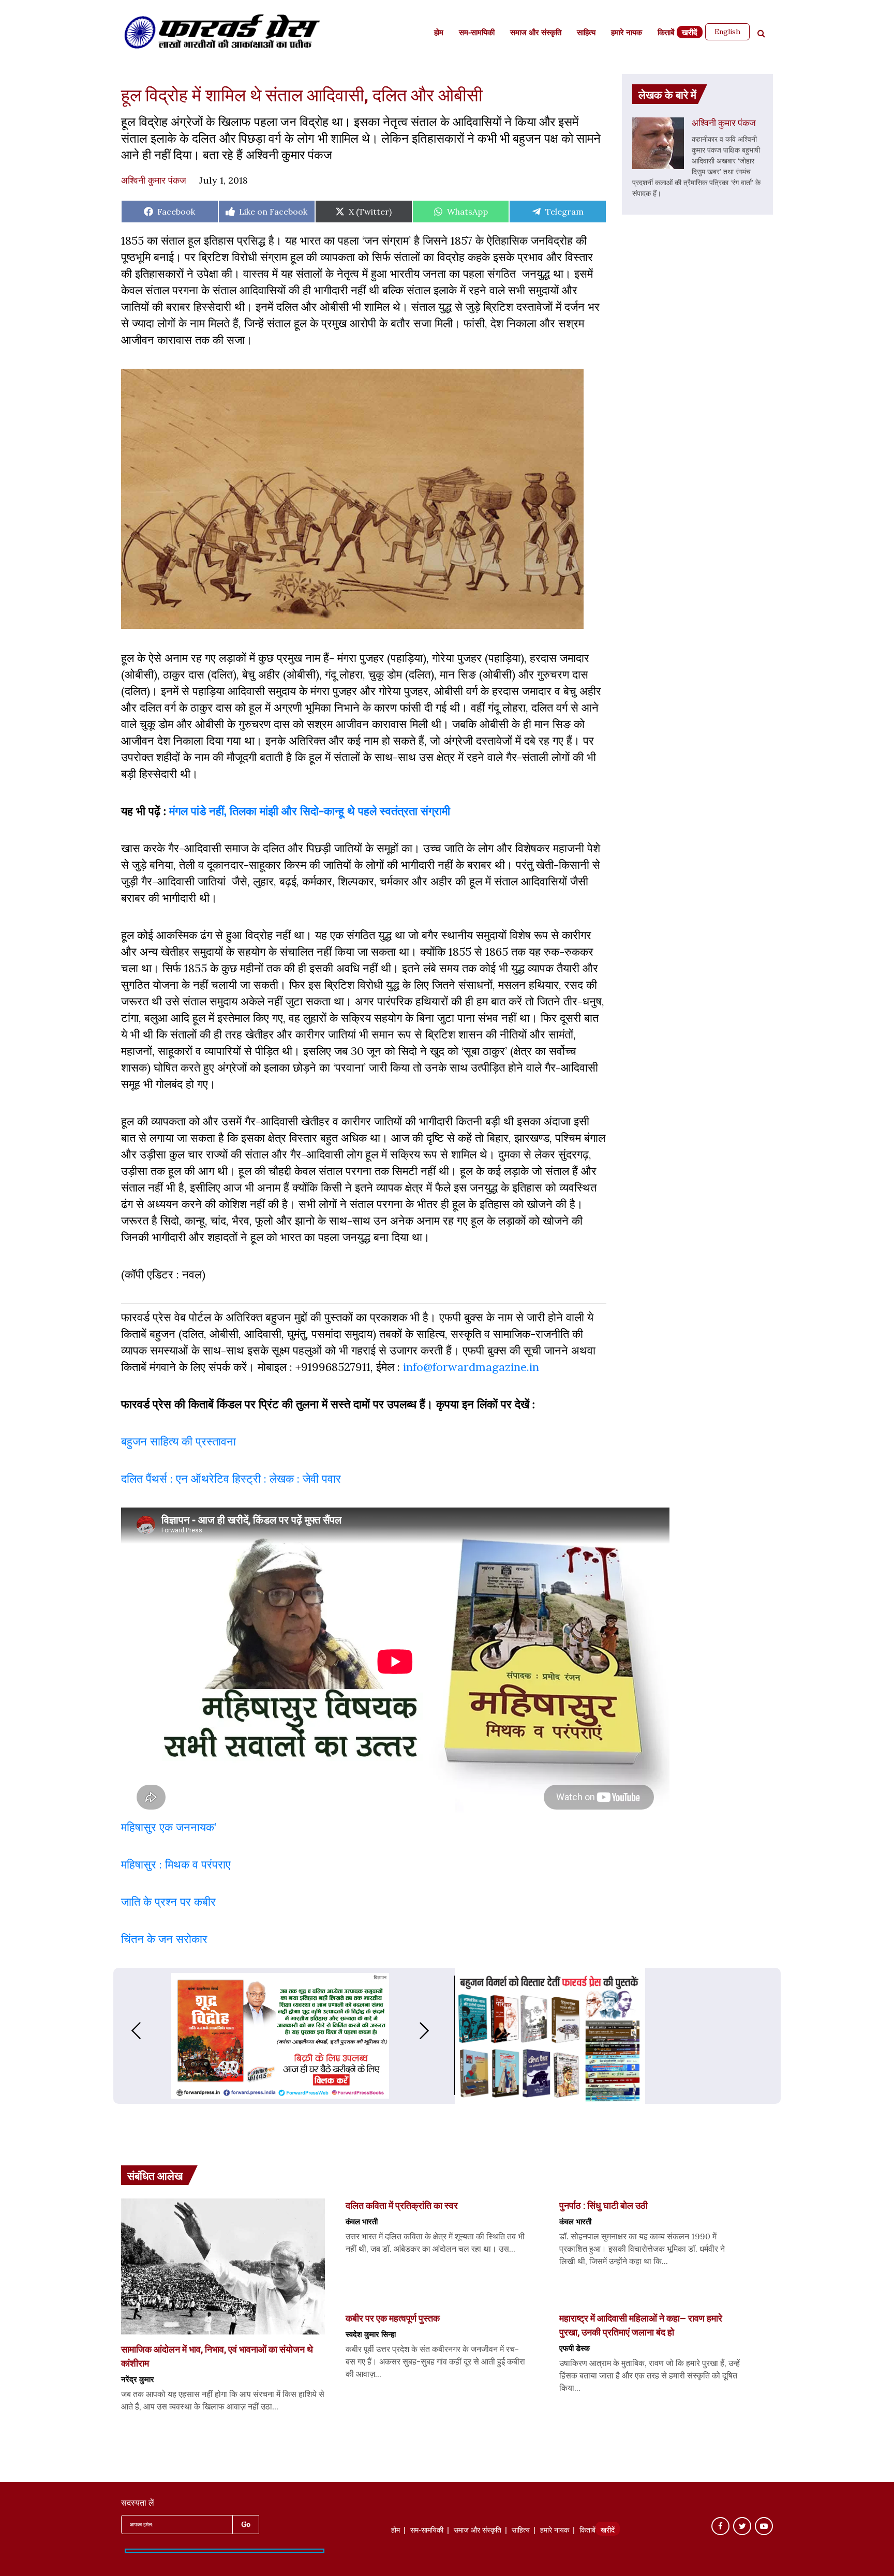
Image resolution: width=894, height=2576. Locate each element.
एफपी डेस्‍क (575, 2348)
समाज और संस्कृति (536, 33)
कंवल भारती (362, 2221)
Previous (126, 2031)
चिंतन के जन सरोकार (166, 1939)
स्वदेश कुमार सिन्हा (371, 2334)
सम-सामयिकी (477, 33)
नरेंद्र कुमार (138, 2379)
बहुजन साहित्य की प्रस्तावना (180, 1441)
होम (439, 33)
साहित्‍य (586, 33)
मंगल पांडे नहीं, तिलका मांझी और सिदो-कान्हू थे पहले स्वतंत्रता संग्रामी (310, 811)
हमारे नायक (627, 33)
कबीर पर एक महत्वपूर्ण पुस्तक (394, 2318)
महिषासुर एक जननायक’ (169, 1827)
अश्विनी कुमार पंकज (154, 180)
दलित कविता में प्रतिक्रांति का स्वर (402, 2205)
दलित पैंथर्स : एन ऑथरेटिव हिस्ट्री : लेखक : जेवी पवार (233, 1479)
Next (435, 2031)
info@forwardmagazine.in (471, 1367)
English (727, 32)
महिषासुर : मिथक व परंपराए (176, 1864)
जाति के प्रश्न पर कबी (166, 1902)
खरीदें (690, 33)
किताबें (666, 33)
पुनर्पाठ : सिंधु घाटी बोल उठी (604, 2205)
